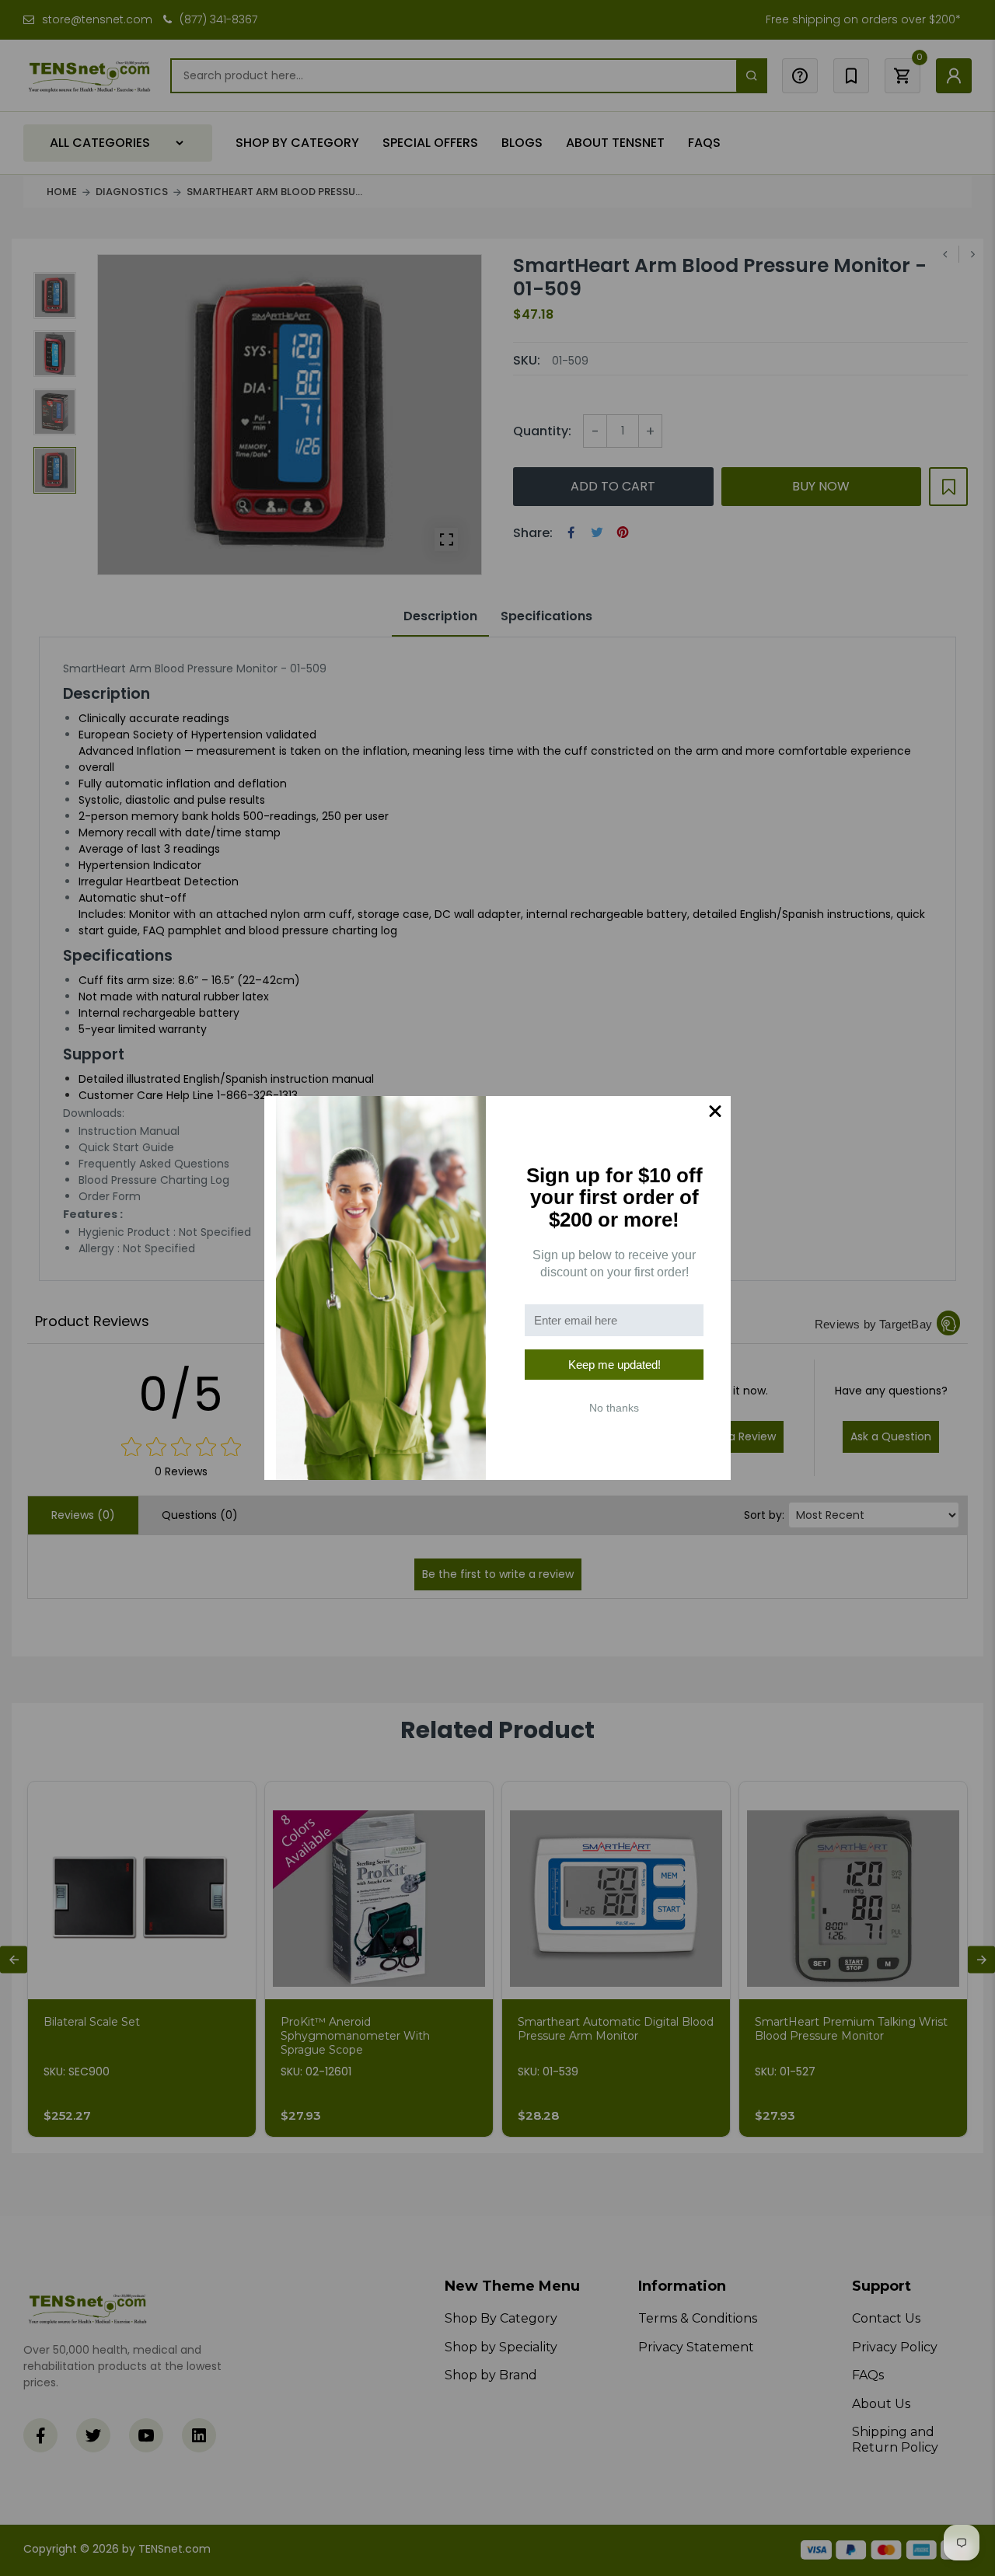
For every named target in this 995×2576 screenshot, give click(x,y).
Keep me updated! (614, 1365)
